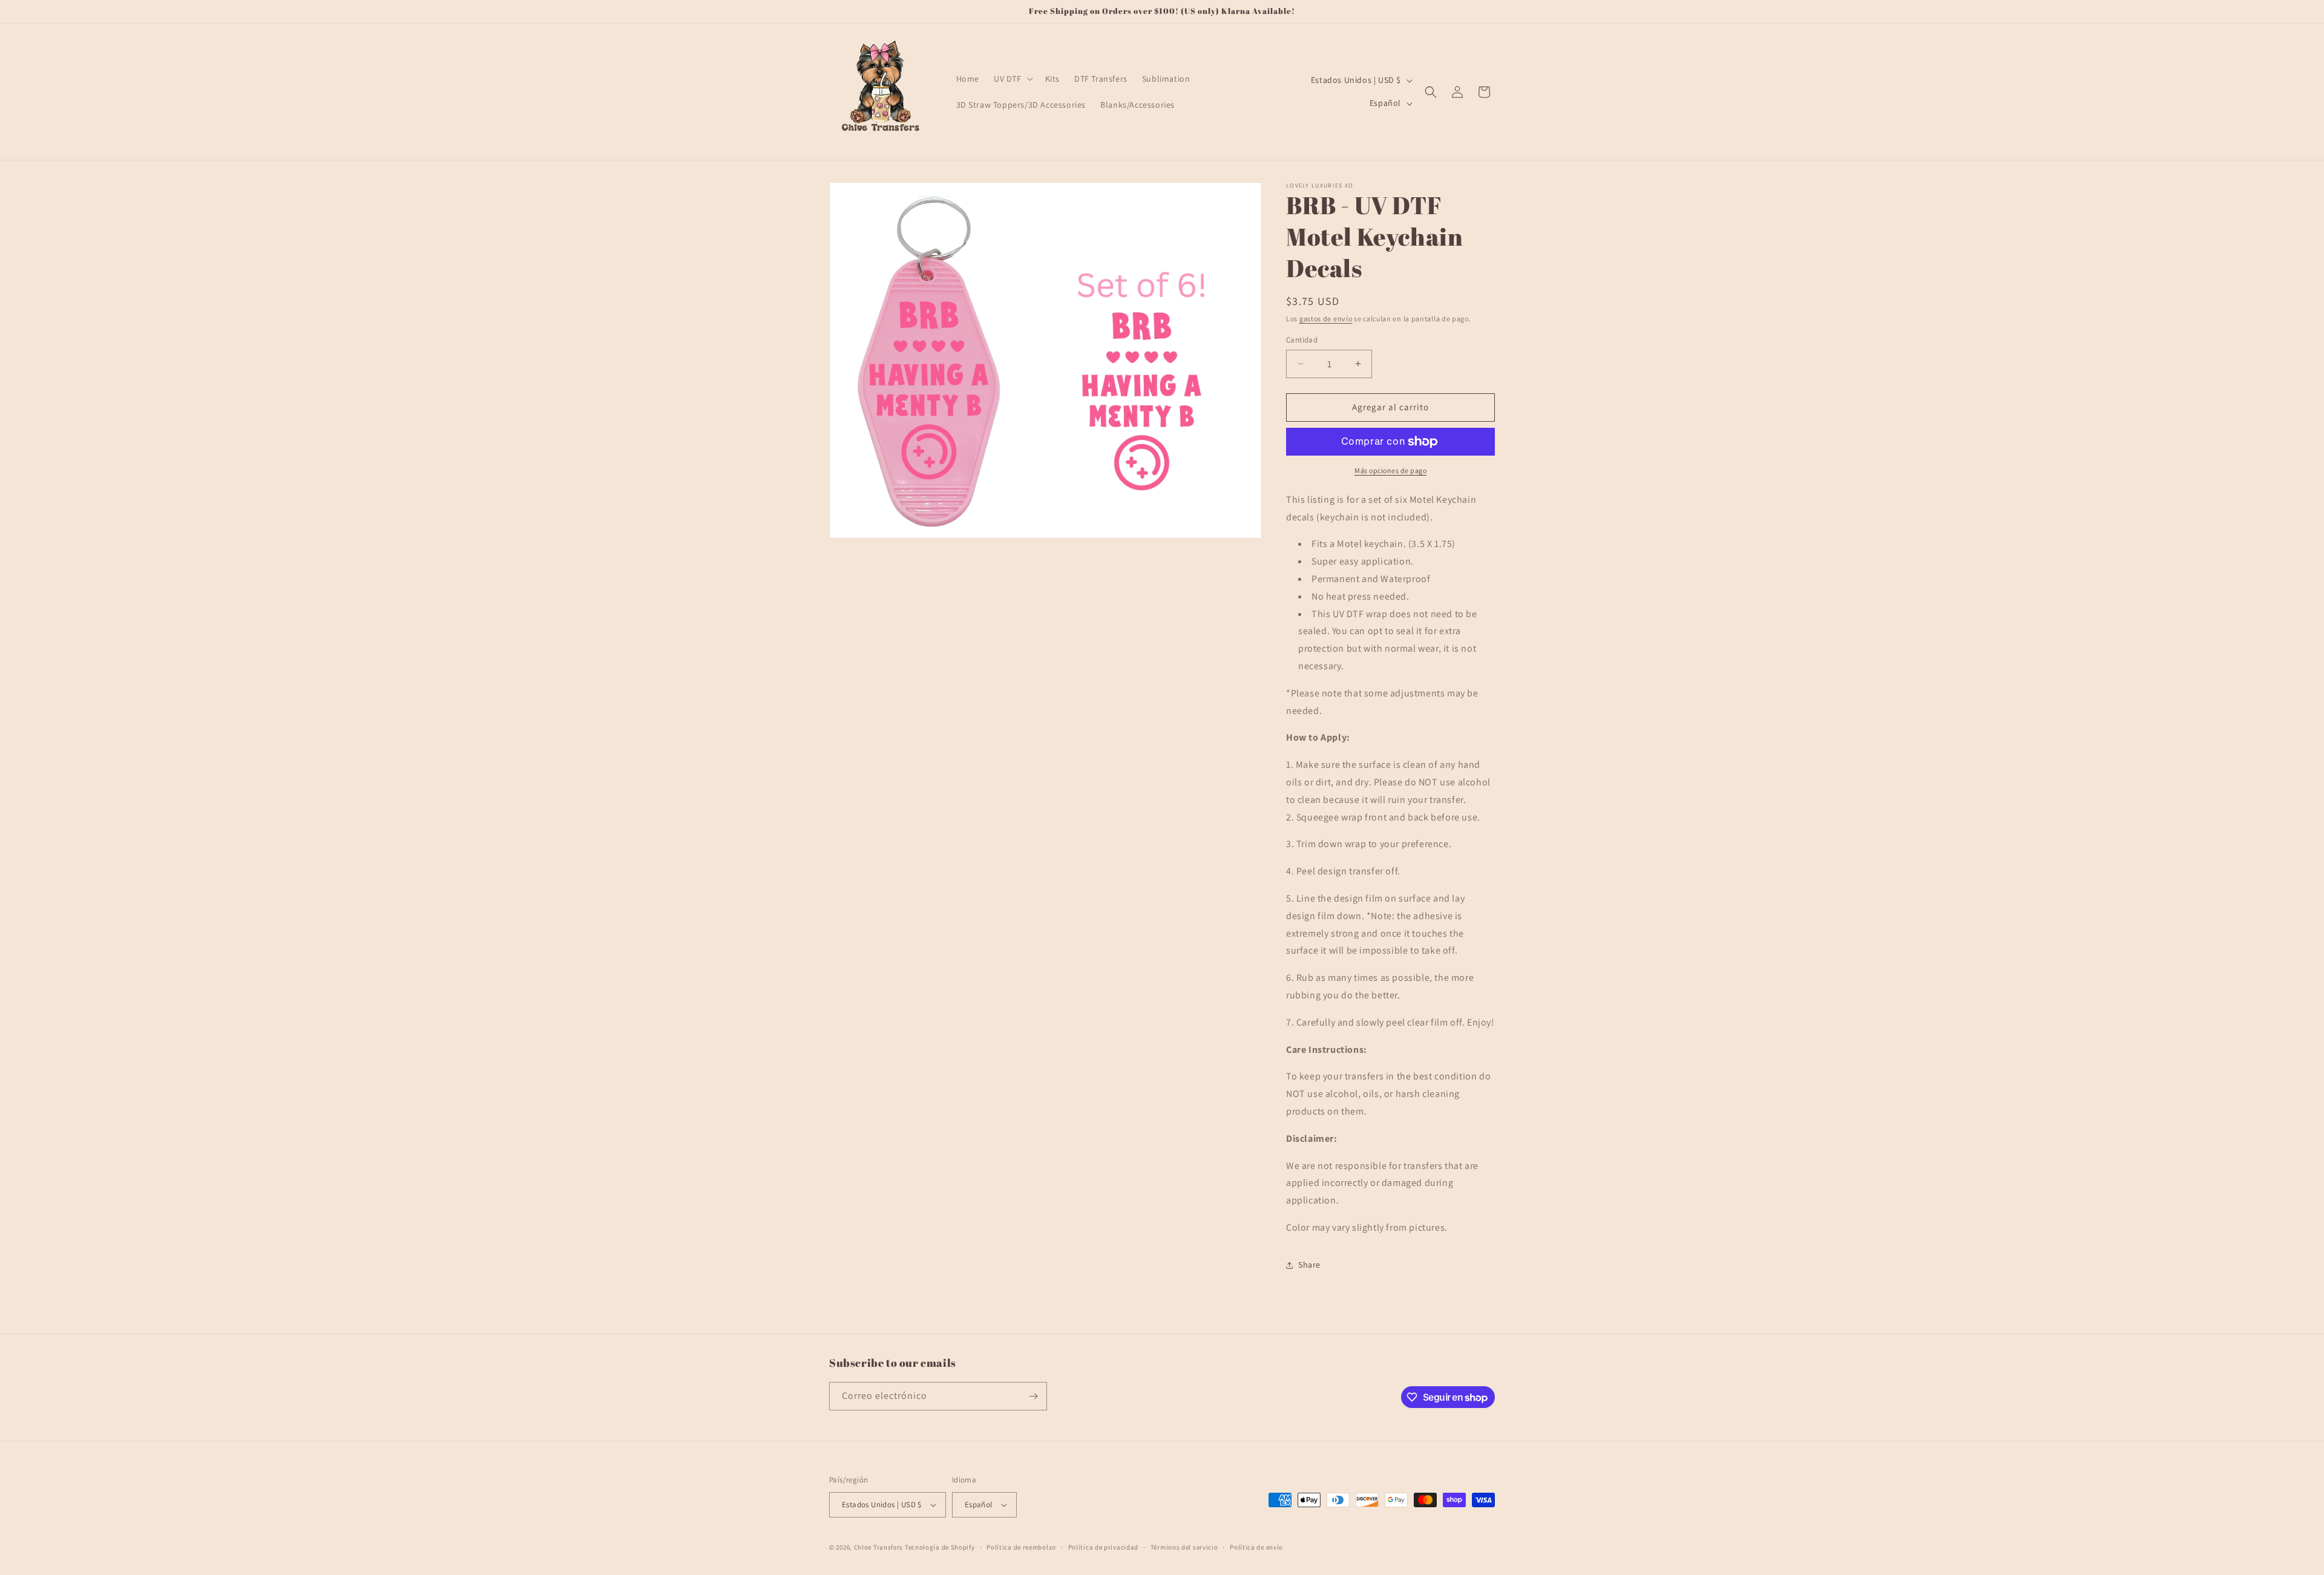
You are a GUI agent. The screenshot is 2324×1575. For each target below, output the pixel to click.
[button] (1012, 79)
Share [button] (1309, 1265)
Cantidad (1302, 340)
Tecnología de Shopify (940, 1547)
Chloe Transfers (879, 1547)
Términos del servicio (1184, 1547)
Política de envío (1256, 1547)
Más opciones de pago (1390, 470)
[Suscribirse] (1033, 1396)
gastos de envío (1326, 319)
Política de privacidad (1103, 1547)
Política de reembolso (1021, 1547)
